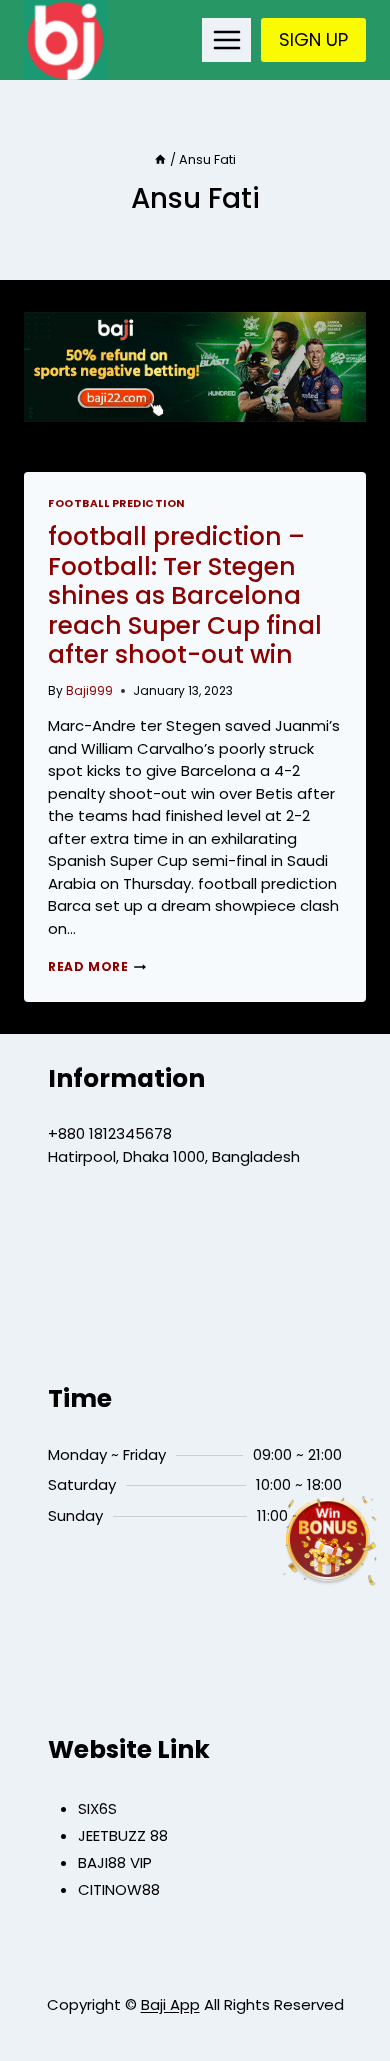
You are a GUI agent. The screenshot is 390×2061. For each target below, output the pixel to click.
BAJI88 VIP (115, 1862)
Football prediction (116, 503)
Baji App (170, 2004)
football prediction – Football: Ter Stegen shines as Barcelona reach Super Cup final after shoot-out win (185, 596)
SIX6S (97, 1808)
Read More (97, 966)
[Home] (160, 159)
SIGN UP (313, 39)
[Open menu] (226, 39)
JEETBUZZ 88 (123, 1835)
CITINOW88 (119, 1889)
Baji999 (89, 690)
